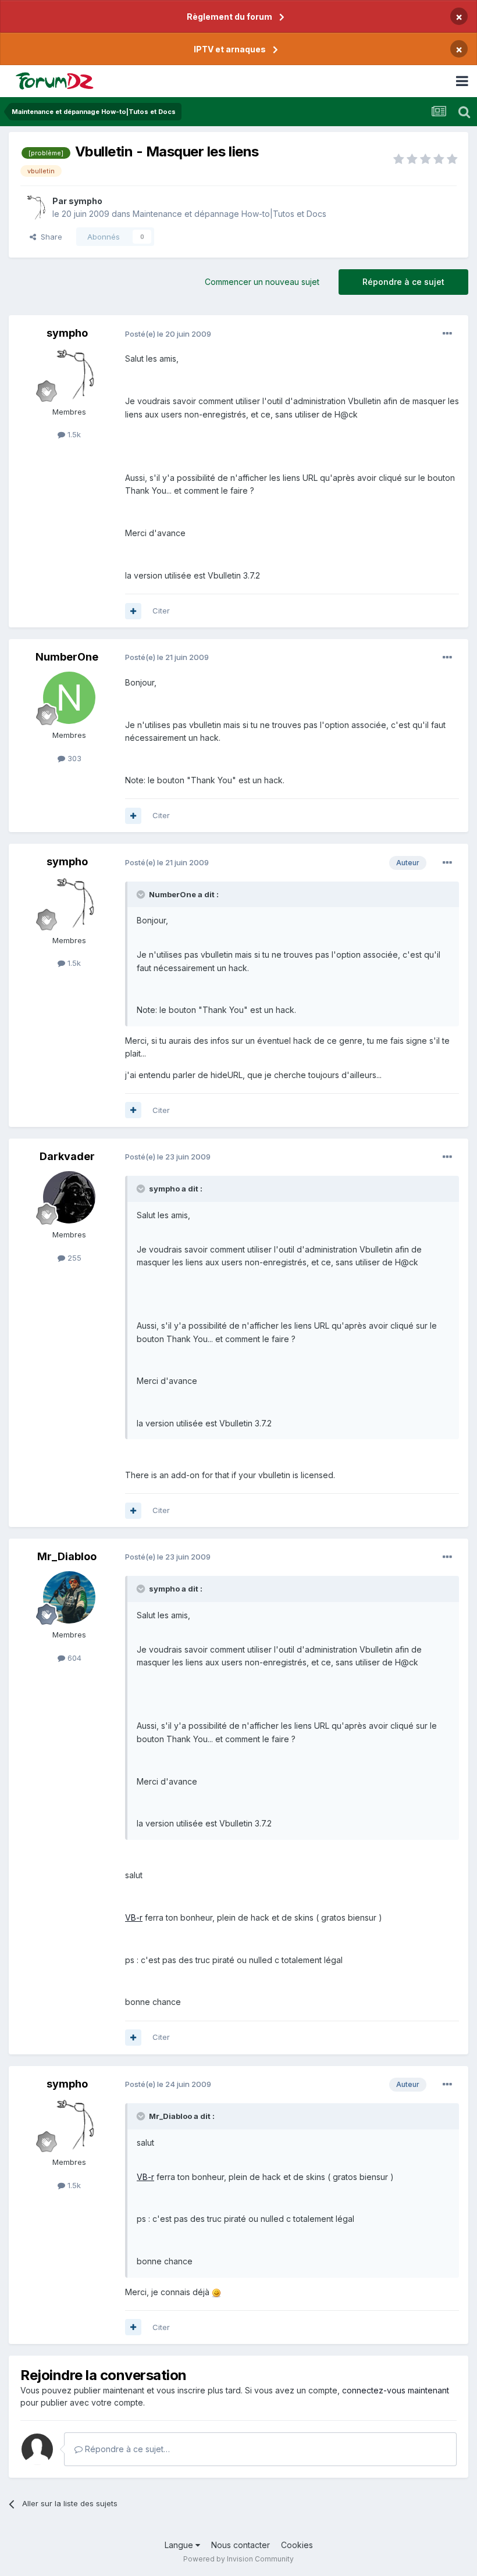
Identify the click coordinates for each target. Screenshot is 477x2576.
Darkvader (67, 1156)
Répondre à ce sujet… (126, 2449)
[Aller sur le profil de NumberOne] (69, 698)
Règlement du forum (229, 17)
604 (73, 1658)
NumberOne (67, 657)
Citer (161, 611)
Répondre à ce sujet (403, 282)
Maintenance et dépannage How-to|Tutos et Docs (229, 214)
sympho (86, 201)
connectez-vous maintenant (396, 2390)
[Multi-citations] (133, 611)
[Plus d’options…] (447, 334)
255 (73, 1258)
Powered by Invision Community (238, 2559)
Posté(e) (168, 334)
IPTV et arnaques (230, 49)
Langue (180, 2545)
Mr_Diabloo (67, 1556)
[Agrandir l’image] (216, 2292)
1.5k (73, 434)
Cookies (297, 2545)
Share (49, 237)
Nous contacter (241, 2545)
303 (73, 758)
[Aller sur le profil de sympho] (33, 208)
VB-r (134, 1917)
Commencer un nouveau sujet (262, 282)
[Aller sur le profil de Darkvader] (69, 1197)
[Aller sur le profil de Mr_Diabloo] (69, 1597)
